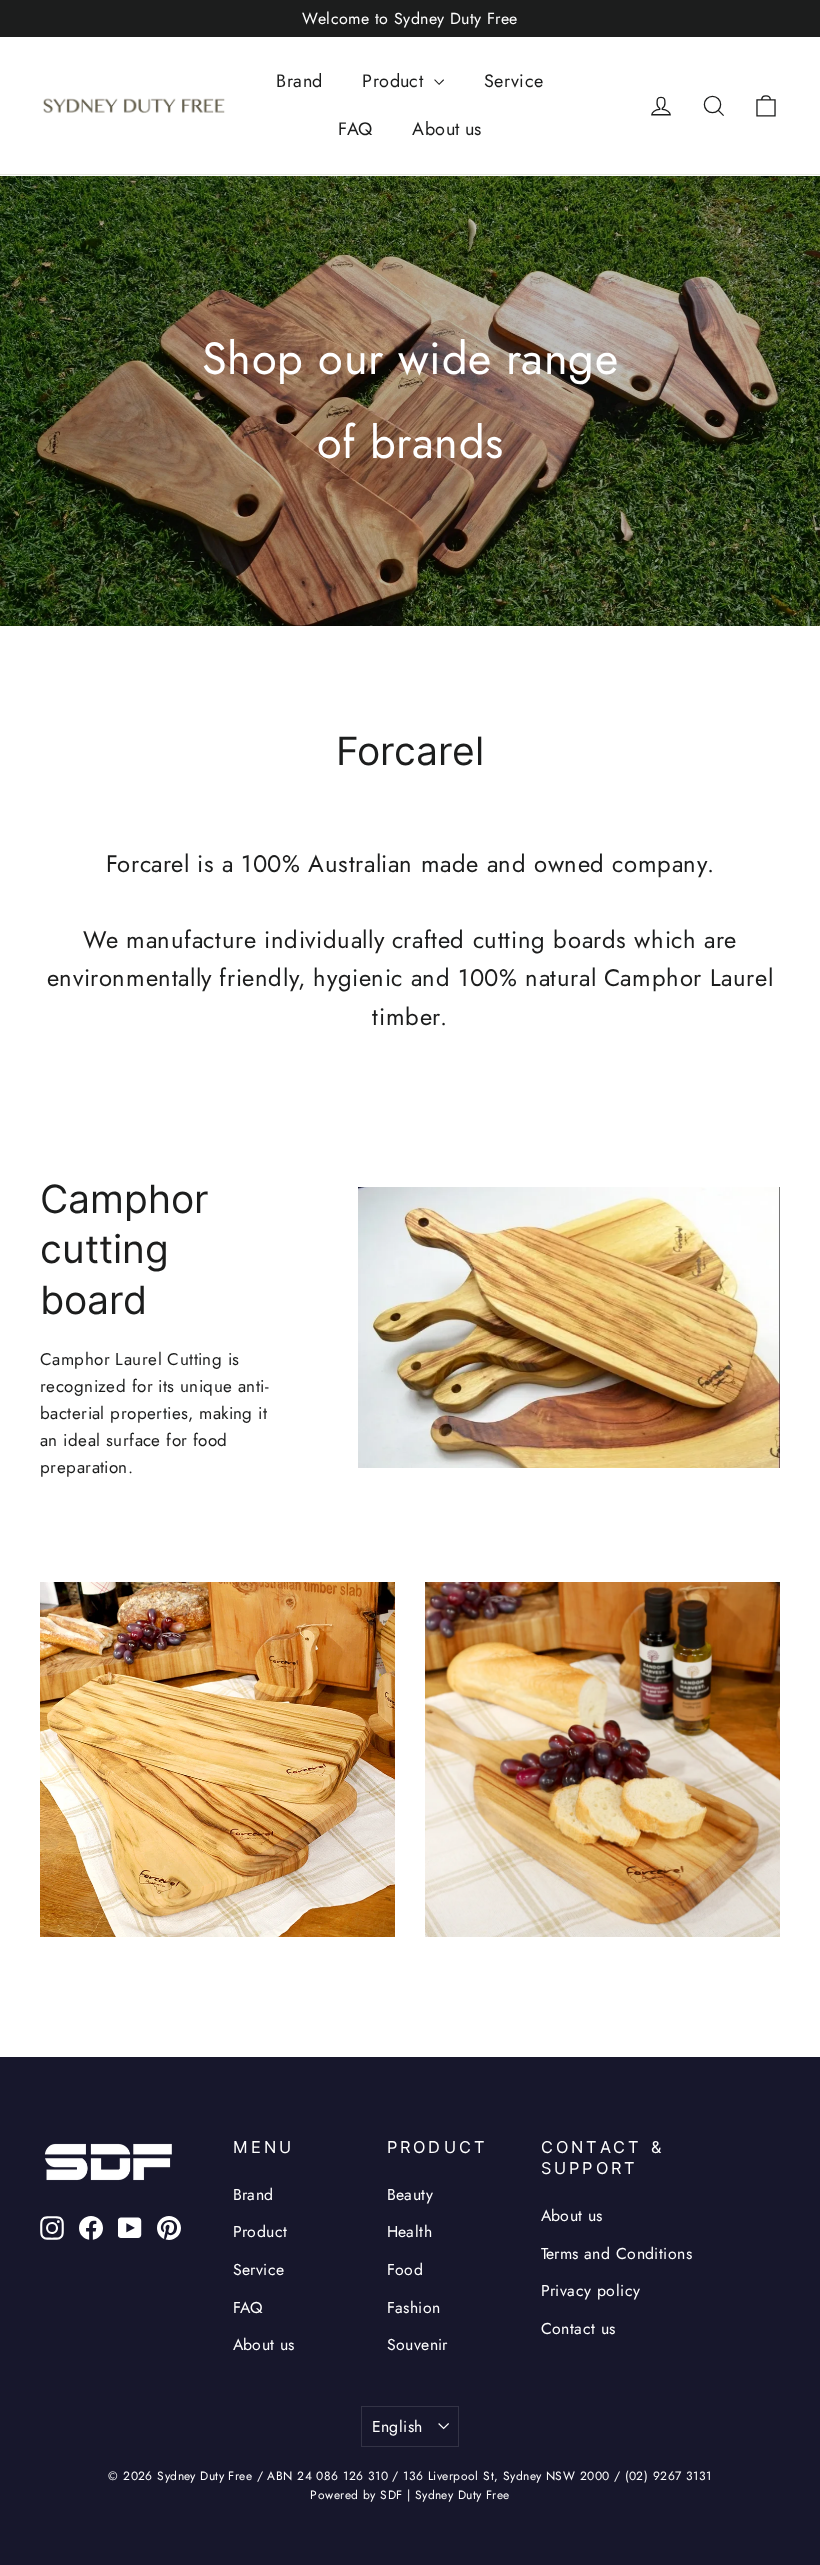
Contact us (578, 2328)
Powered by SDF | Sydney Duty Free (409, 2495)
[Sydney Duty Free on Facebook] (91, 2226)
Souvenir (417, 2344)
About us (446, 129)
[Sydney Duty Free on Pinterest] (169, 2226)
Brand (299, 81)
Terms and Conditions (617, 2253)
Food (405, 2269)
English (397, 2426)
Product (395, 81)
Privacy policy (591, 2290)
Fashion (414, 2307)
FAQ (355, 129)
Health (410, 2231)
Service (514, 81)
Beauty (410, 2194)
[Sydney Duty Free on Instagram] (52, 2226)
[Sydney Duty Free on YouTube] (130, 2226)
